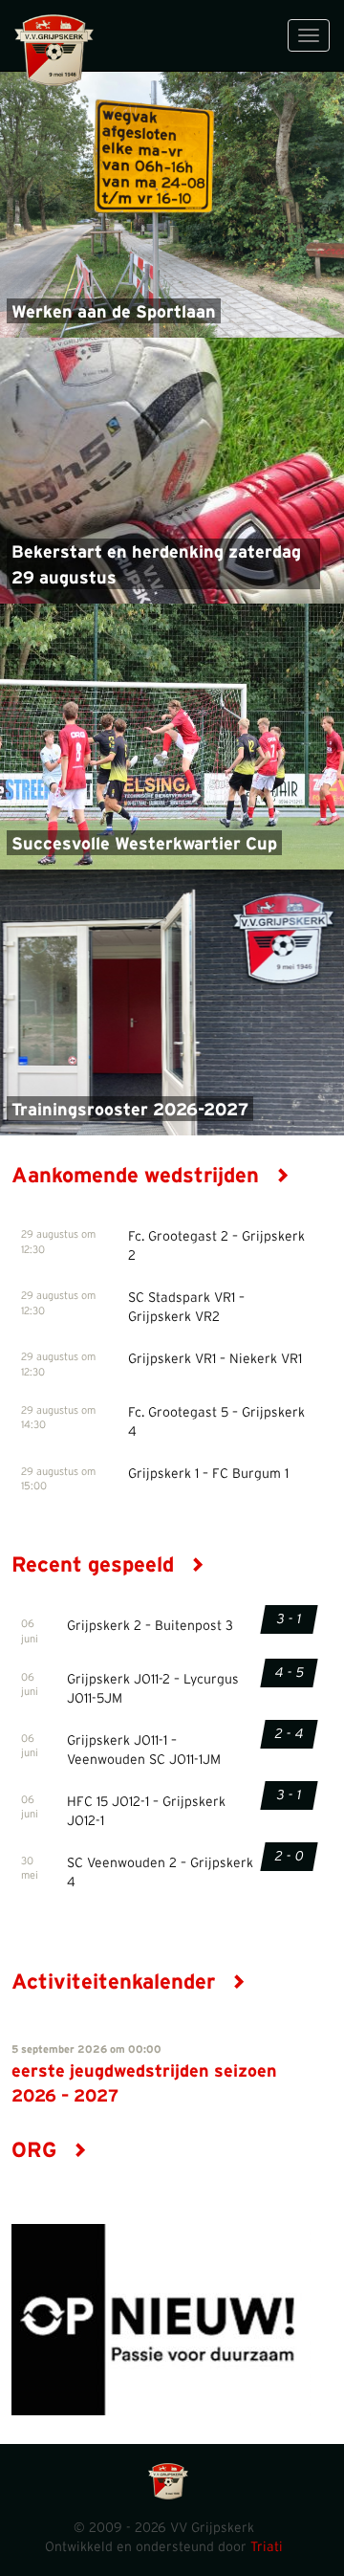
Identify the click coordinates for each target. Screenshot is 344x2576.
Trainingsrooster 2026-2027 (130, 1111)
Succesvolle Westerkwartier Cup (144, 845)
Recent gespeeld (96, 1565)
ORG (37, 2150)
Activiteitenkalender (116, 1982)
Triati (267, 2547)
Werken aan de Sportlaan (114, 313)
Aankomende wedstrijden (138, 1176)
